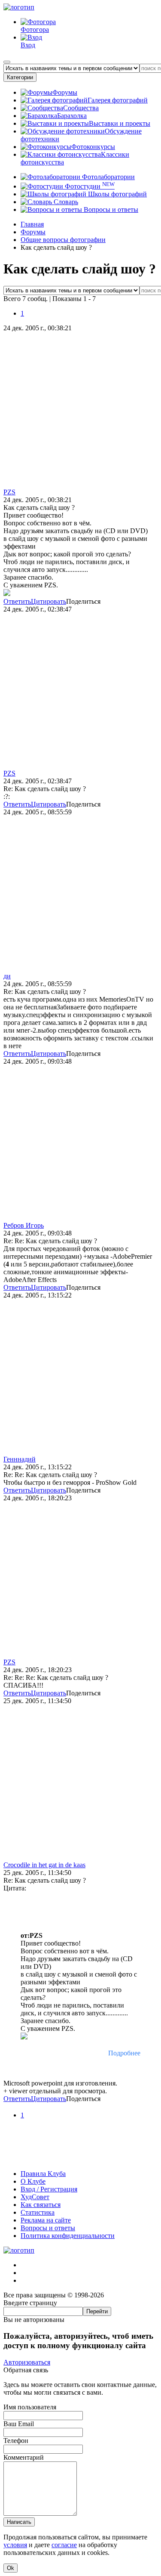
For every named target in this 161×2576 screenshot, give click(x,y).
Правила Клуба (43, 2174)
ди (7, 976)
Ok (11, 2568)
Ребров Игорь (24, 1225)
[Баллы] (80, 2159)
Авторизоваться (27, 2362)
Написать (19, 2522)
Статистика (38, 2212)
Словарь (65, 202)
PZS (9, 492)
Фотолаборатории (108, 177)
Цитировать (49, 601)
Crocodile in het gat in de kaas (44, 1865)
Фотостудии (89, 186)
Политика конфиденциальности (68, 2236)
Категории (20, 77)
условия (15, 2545)
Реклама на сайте (46, 2220)
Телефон (16, 2441)
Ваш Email (19, 2424)
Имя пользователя (30, 2407)
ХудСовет (35, 2197)
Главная (32, 224)
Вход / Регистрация (49, 2189)
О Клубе (33, 2181)
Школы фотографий (117, 194)
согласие (64, 2545)
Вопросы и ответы (110, 209)
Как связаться (41, 2205)
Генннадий (20, 1459)
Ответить (17, 601)
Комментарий (24, 2457)
